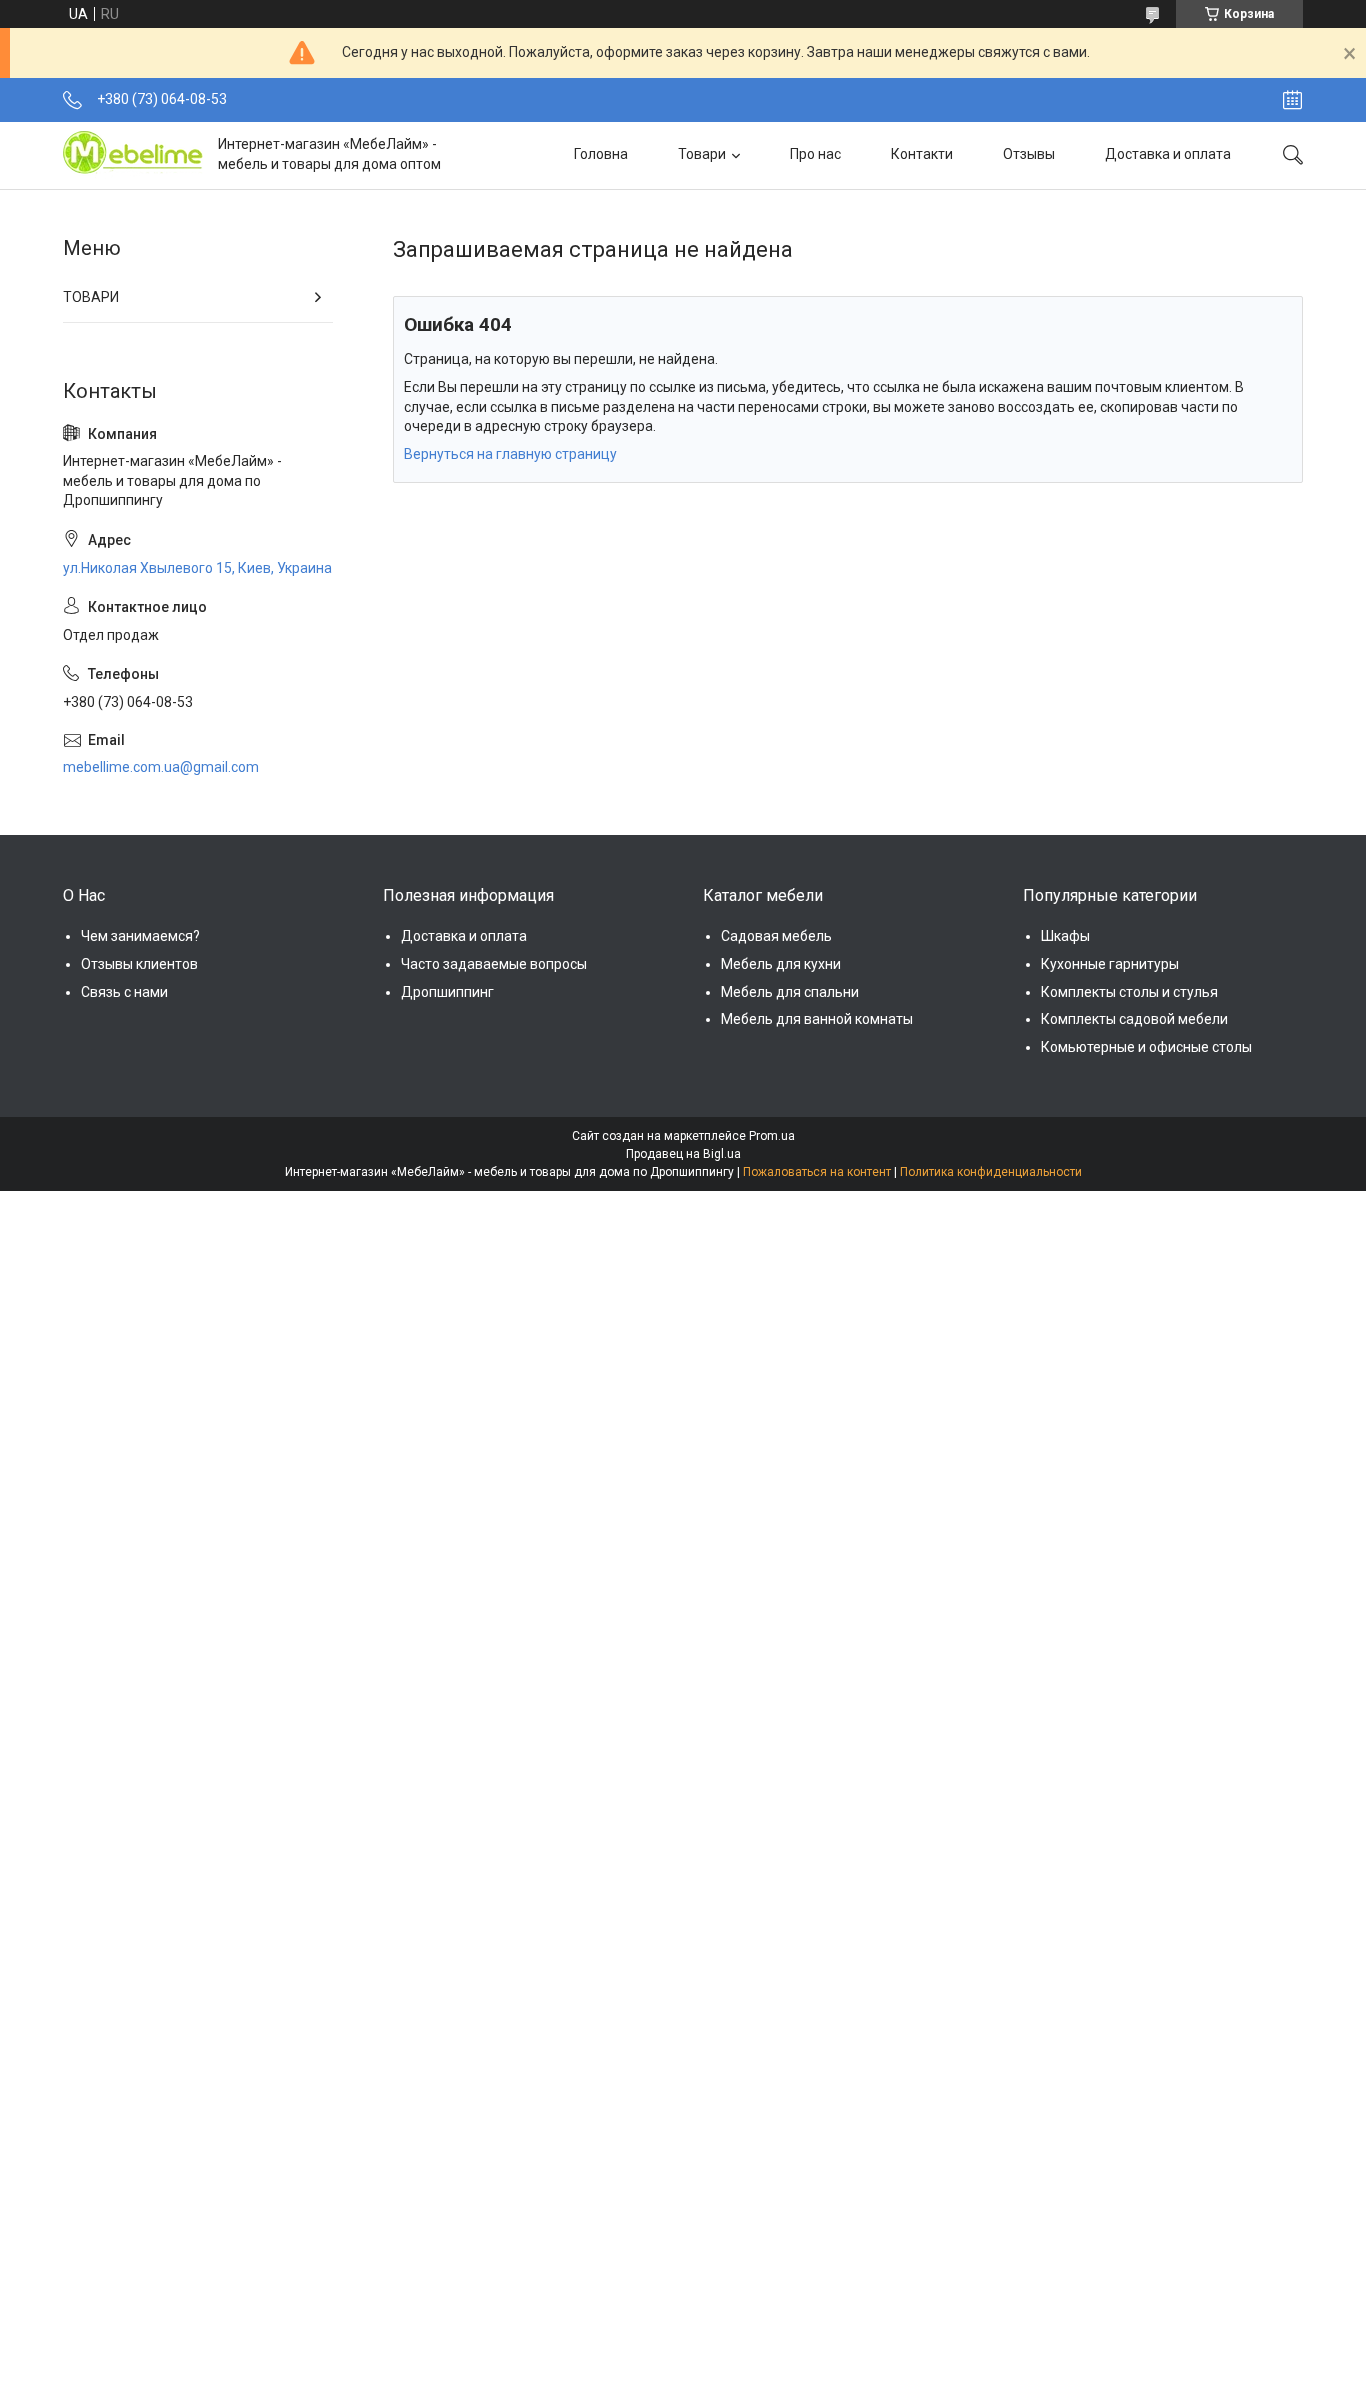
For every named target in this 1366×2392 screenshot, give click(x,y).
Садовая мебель (776, 936)
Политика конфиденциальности (991, 1172)
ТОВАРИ (91, 297)
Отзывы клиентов (139, 964)
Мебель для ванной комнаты (817, 1019)
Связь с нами (124, 992)
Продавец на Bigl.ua (683, 1154)
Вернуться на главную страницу (510, 454)
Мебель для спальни (790, 992)
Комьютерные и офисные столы (1146, 1047)
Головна (601, 154)
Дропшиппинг (447, 992)
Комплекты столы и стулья (1129, 992)
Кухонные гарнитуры (1110, 964)
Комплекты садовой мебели (1134, 1019)
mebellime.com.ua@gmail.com (161, 767)
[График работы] (1292, 100)
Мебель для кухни (781, 964)
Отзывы (1029, 154)
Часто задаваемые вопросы (494, 964)
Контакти (922, 154)
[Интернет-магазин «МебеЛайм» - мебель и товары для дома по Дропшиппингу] (133, 155)
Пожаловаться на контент (817, 1172)
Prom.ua (772, 1136)
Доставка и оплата (1168, 154)
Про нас (815, 154)
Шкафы (1065, 936)
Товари (702, 154)
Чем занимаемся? (140, 936)
